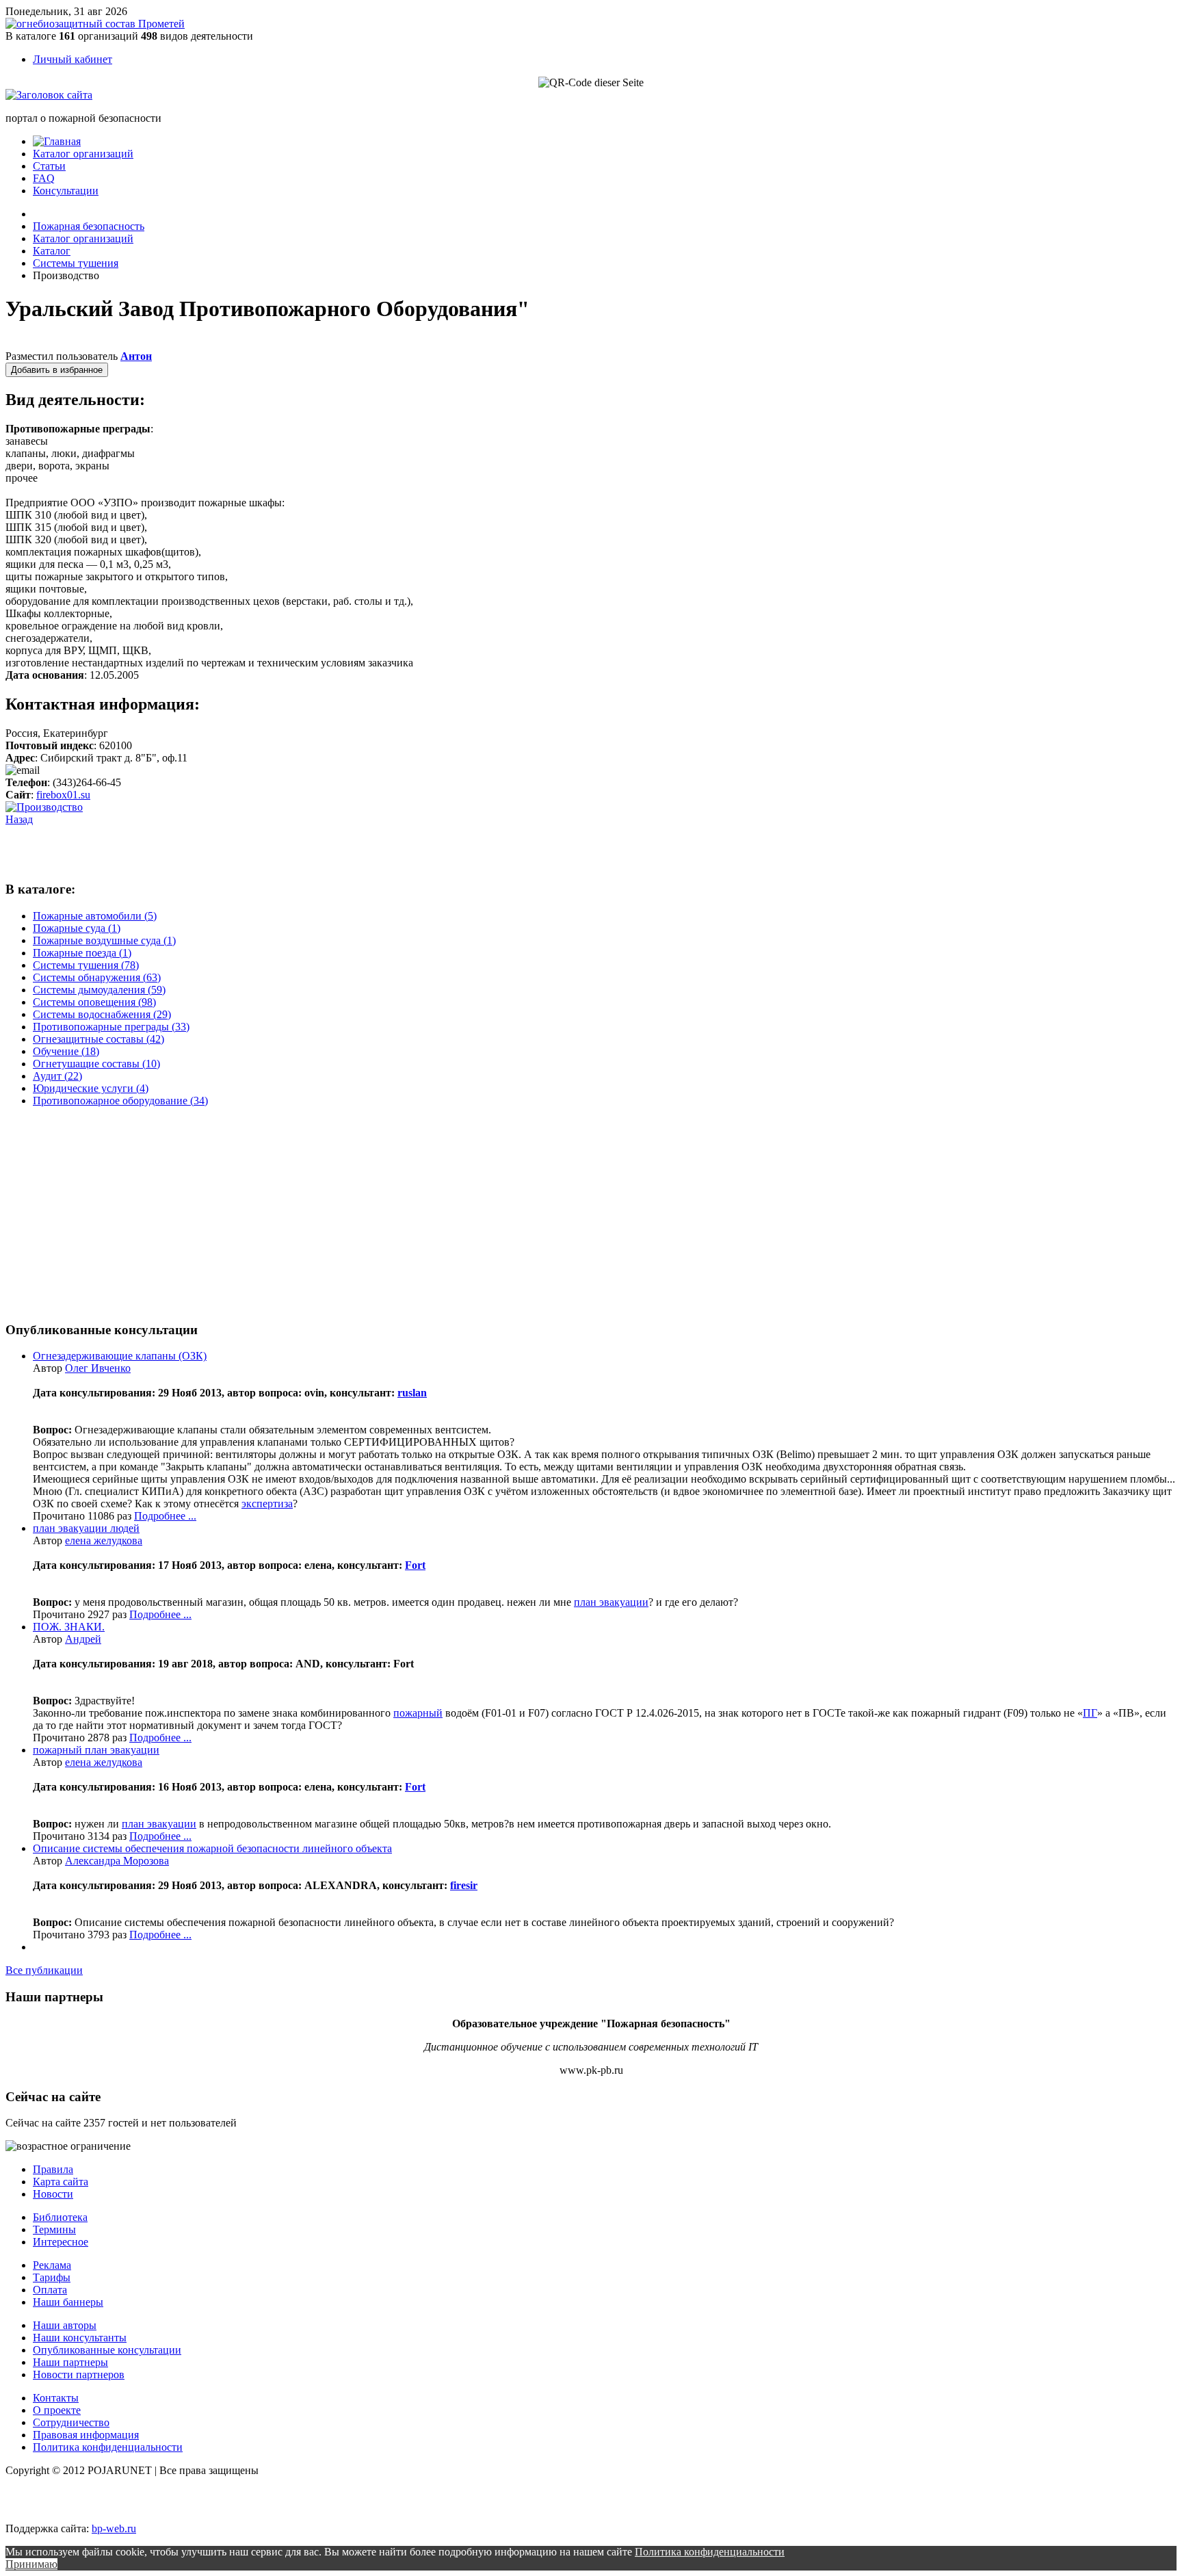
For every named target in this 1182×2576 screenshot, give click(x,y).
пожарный (418, 1713)
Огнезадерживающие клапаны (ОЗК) (120, 1356)
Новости (53, 2194)
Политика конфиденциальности (108, 2447)
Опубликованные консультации (107, 2350)
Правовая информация (86, 2435)
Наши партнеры (70, 2362)
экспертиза (267, 1504)
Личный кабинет (73, 59)
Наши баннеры (68, 2302)
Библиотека (60, 2217)
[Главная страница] (57, 141)
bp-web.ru (114, 2528)
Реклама (52, 2265)
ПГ (1090, 1713)
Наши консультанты (80, 2338)
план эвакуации (611, 1602)
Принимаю (31, 2564)
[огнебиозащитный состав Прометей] (95, 24)
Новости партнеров (79, 2375)
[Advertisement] (166, 846)
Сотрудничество (71, 2422)
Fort (415, 1565)
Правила (53, 2169)
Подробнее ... (165, 1516)
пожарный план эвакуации (96, 1750)
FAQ (44, 178)
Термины (54, 2229)
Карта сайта (61, 2182)
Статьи (49, 166)
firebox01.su (63, 795)
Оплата (50, 2290)
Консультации (66, 191)
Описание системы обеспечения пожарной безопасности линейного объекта (212, 1848)
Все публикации (44, 1970)
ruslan (412, 1393)
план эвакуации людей (86, 1528)
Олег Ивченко (98, 1368)
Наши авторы (65, 2325)
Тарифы (52, 2277)
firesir (464, 1885)
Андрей (83, 1639)
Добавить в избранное (57, 370)
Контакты (56, 2398)
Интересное (61, 2242)
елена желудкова (104, 1540)
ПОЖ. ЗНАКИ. (69, 1627)
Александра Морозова (117, 1861)
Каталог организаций (83, 154)
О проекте (57, 2410)
